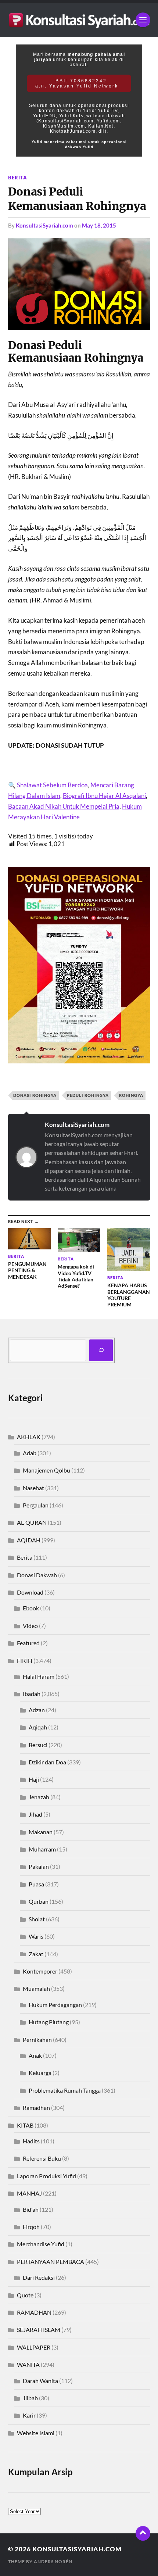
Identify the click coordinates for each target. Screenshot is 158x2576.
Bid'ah (31, 2209)
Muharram (42, 1849)
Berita (18, 178)
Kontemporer (40, 1971)
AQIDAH (29, 1540)
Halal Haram (39, 1676)
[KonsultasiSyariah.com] (79, 20)
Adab (30, 1453)
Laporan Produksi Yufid (46, 2176)
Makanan (41, 1832)
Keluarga (40, 2073)
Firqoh (31, 2227)
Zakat (36, 1954)
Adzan (37, 1710)
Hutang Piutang (49, 2022)
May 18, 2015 (99, 225)
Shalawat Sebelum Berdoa (52, 785)
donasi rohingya (35, 1095)
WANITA (28, 2364)
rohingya (131, 1095)
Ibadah (32, 1694)
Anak (35, 2055)
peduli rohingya (88, 1095)
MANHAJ (29, 2193)
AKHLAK (29, 1437)
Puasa (36, 1884)
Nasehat (33, 1488)
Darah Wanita (40, 2381)
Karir (29, 2415)
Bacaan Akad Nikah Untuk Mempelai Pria (64, 806)
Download (30, 1592)
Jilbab (30, 2398)
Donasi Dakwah (37, 1575)
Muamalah (36, 1988)
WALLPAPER (34, 2347)
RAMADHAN (34, 2312)
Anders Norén (53, 2561)
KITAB (25, 2125)
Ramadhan (36, 2108)
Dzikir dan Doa (47, 1762)
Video (30, 1626)
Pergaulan (36, 1505)
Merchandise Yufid (41, 2244)
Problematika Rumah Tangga (65, 2090)
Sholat (37, 1919)
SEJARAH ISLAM (39, 2330)
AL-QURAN (32, 1522)
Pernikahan (37, 2040)
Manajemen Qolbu (46, 1470)
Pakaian (39, 1866)
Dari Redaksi (39, 2277)
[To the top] (143, 2533)
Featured (28, 1643)
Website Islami (36, 2433)
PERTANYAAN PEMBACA (51, 2262)
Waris (36, 1936)
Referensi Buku (42, 2158)
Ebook (31, 1608)
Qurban (39, 1901)
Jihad (35, 1814)
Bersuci (38, 1745)
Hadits (31, 2141)
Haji (34, 1779)
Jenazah (39, 1797)
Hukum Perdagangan (55, 2005)
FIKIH (25, 1661)
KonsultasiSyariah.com (44, 225)
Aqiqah (38, 1727)
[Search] (101, 1350)
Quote (25, 2295)
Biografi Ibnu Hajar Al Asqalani (104, 796)
